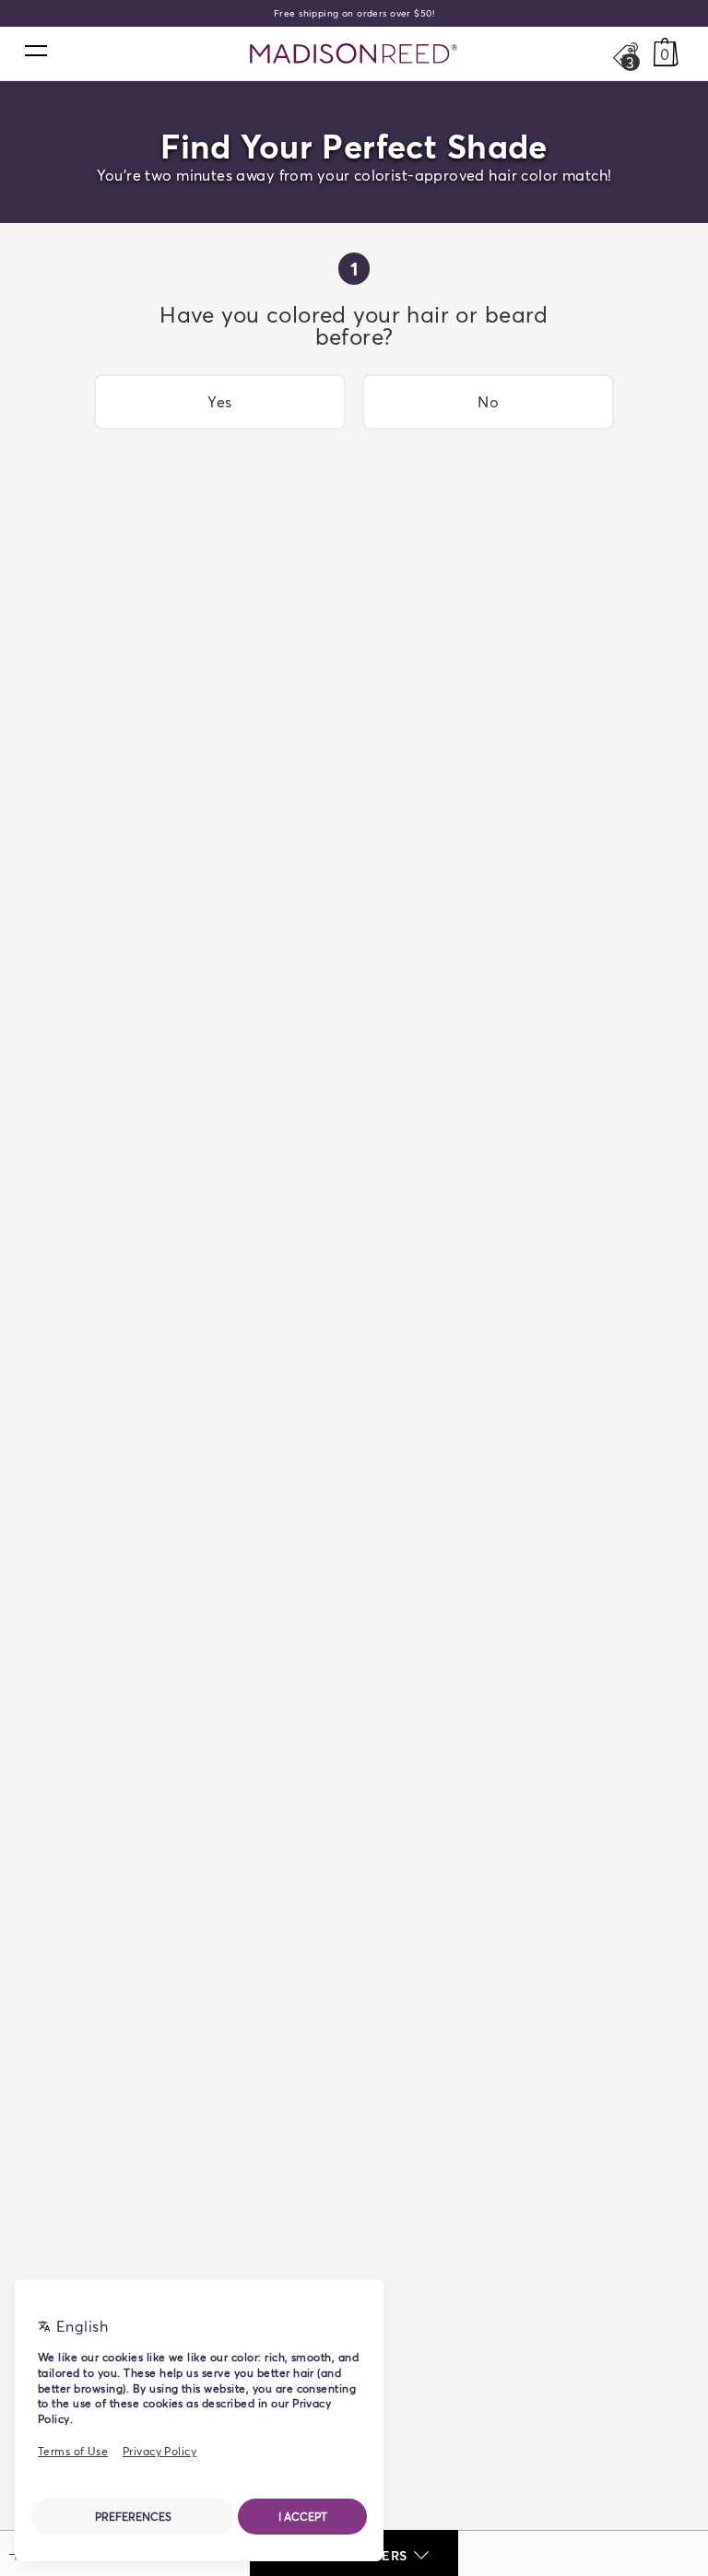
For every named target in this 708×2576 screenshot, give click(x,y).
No (488, 401)
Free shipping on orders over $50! (354, 13)
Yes (219, 401)
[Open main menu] (35, 50)
